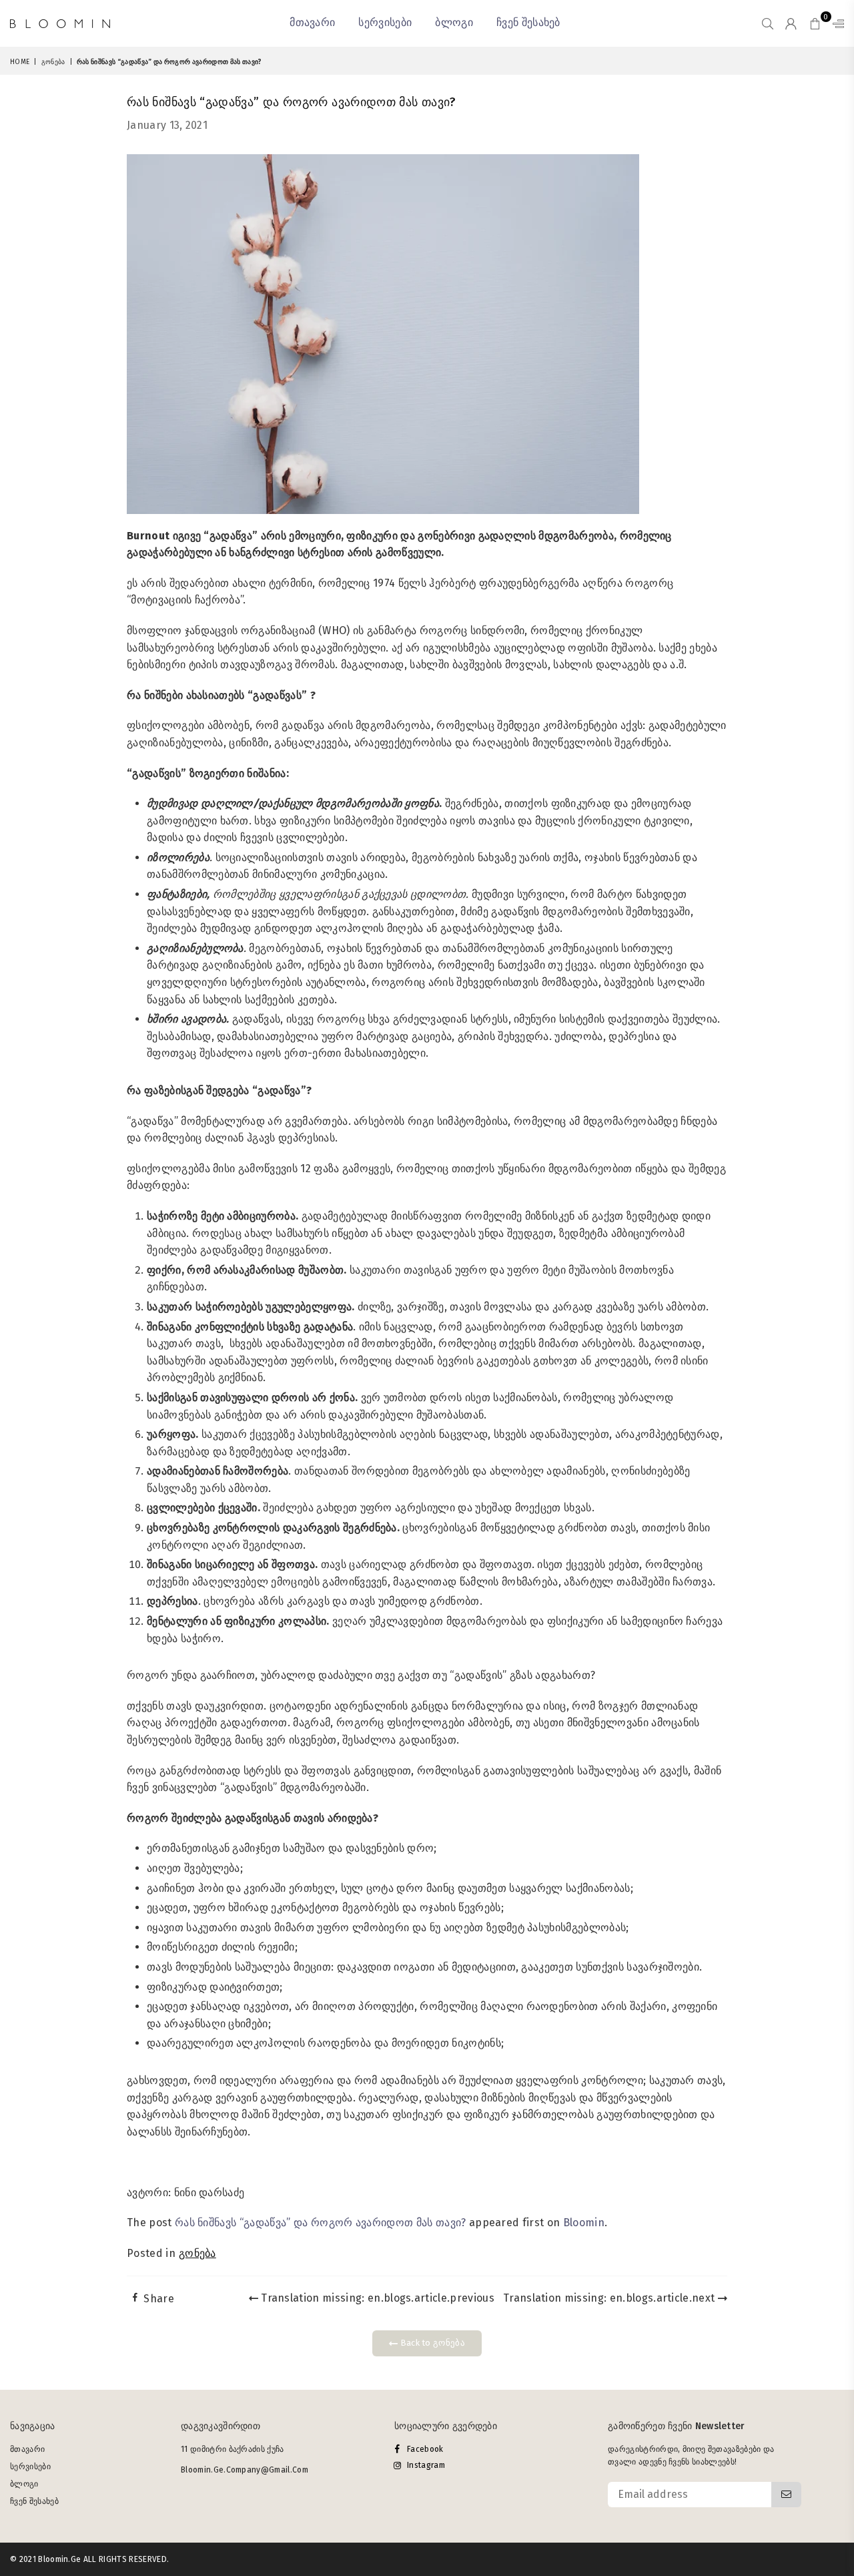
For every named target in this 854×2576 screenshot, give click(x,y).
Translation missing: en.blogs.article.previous (376, 2298)
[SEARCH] (768, 23)
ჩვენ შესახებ (528, 22)
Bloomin (584, 2223)
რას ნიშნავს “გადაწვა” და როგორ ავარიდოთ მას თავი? (321, 2223)
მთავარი (312, 22)
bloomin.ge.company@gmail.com (245, 2470)
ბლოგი (454, 22)
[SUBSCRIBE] (786, 2495)
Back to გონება (431, 2343)
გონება (53, 62)
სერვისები (385, 22)
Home (20, 62)
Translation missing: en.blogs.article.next (610, 2298)
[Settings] (835, 23)
